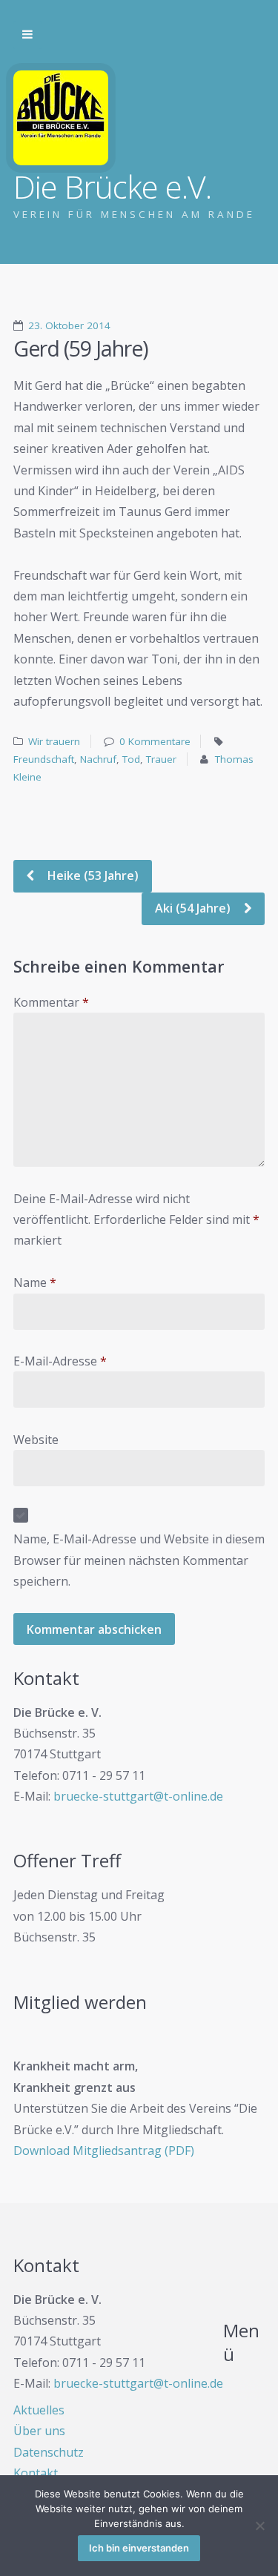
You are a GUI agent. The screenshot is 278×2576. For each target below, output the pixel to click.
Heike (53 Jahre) (92, 875)
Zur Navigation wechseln (27, 35)
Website (36, 1440)
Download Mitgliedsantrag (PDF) (104, 2150)
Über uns (39, 2431)
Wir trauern (54, 741)
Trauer (161, 759)
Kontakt (36, 2473)
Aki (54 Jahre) (194, 908)
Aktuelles (39, 2410)
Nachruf (98, 759)
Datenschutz (49, 2452)
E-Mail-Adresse (60, 1361)
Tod (131, 759)
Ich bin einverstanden (139, 2548)
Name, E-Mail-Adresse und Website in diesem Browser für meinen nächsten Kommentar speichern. (139, 1560)
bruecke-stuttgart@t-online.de (138, 1796)
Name (35, 1282)
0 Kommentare (155, 741)
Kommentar (51, 1002)
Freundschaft (44, 759)
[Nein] (259, 2526)
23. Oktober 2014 (69, 325)
